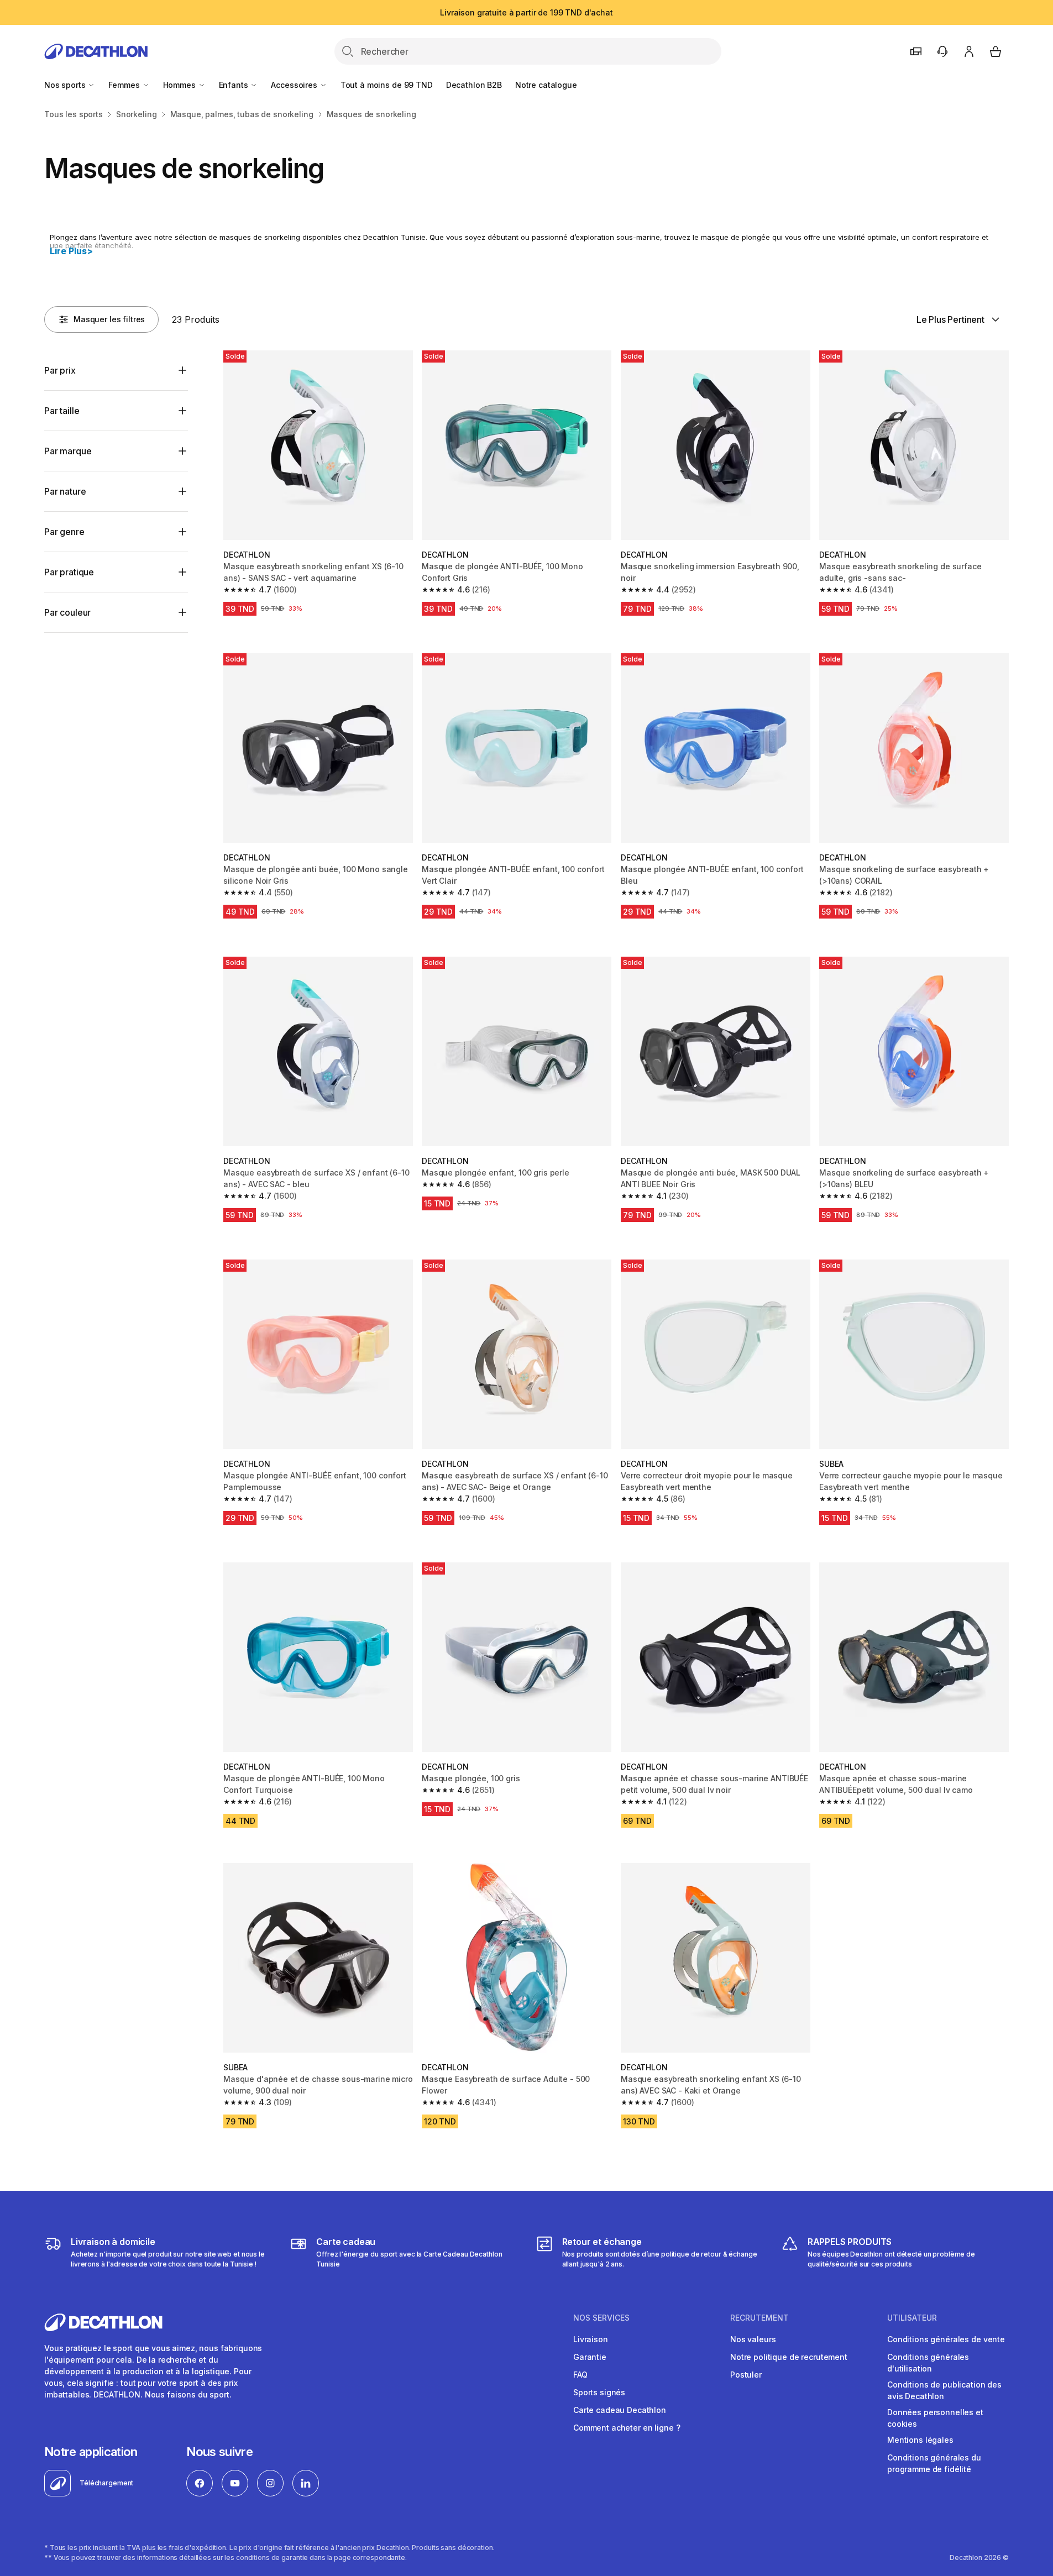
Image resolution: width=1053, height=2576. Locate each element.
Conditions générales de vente (946, 2339)
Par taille (62, 411)
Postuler (746, 2375)
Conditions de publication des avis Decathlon (944, 2390)
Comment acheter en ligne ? (627, 2428)
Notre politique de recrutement (789, 2357)
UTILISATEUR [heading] (912, 2318)
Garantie (590, 2357)
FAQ (580, 2375)
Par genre (64, 532)
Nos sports (66, 85)
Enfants (235, 85)
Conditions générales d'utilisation (928, 2363)
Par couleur (67, 612)
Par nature (65, 491)
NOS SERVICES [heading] (601, 2318)
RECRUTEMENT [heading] (759, 2318)
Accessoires (295, 85)
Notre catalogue (546, 85)
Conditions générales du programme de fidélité (934, 2463)
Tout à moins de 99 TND (387, 85)
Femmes (125, 85)
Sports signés (599, 2392)
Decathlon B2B (474, 85)
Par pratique (69, 572)
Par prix (60, 370)
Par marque (68, 451)
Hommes (180, 85)
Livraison (591, 2339)
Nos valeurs (753, 2339)
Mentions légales (920, 2440)
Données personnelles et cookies (935, 2418)
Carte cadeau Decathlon (620, 2410)
